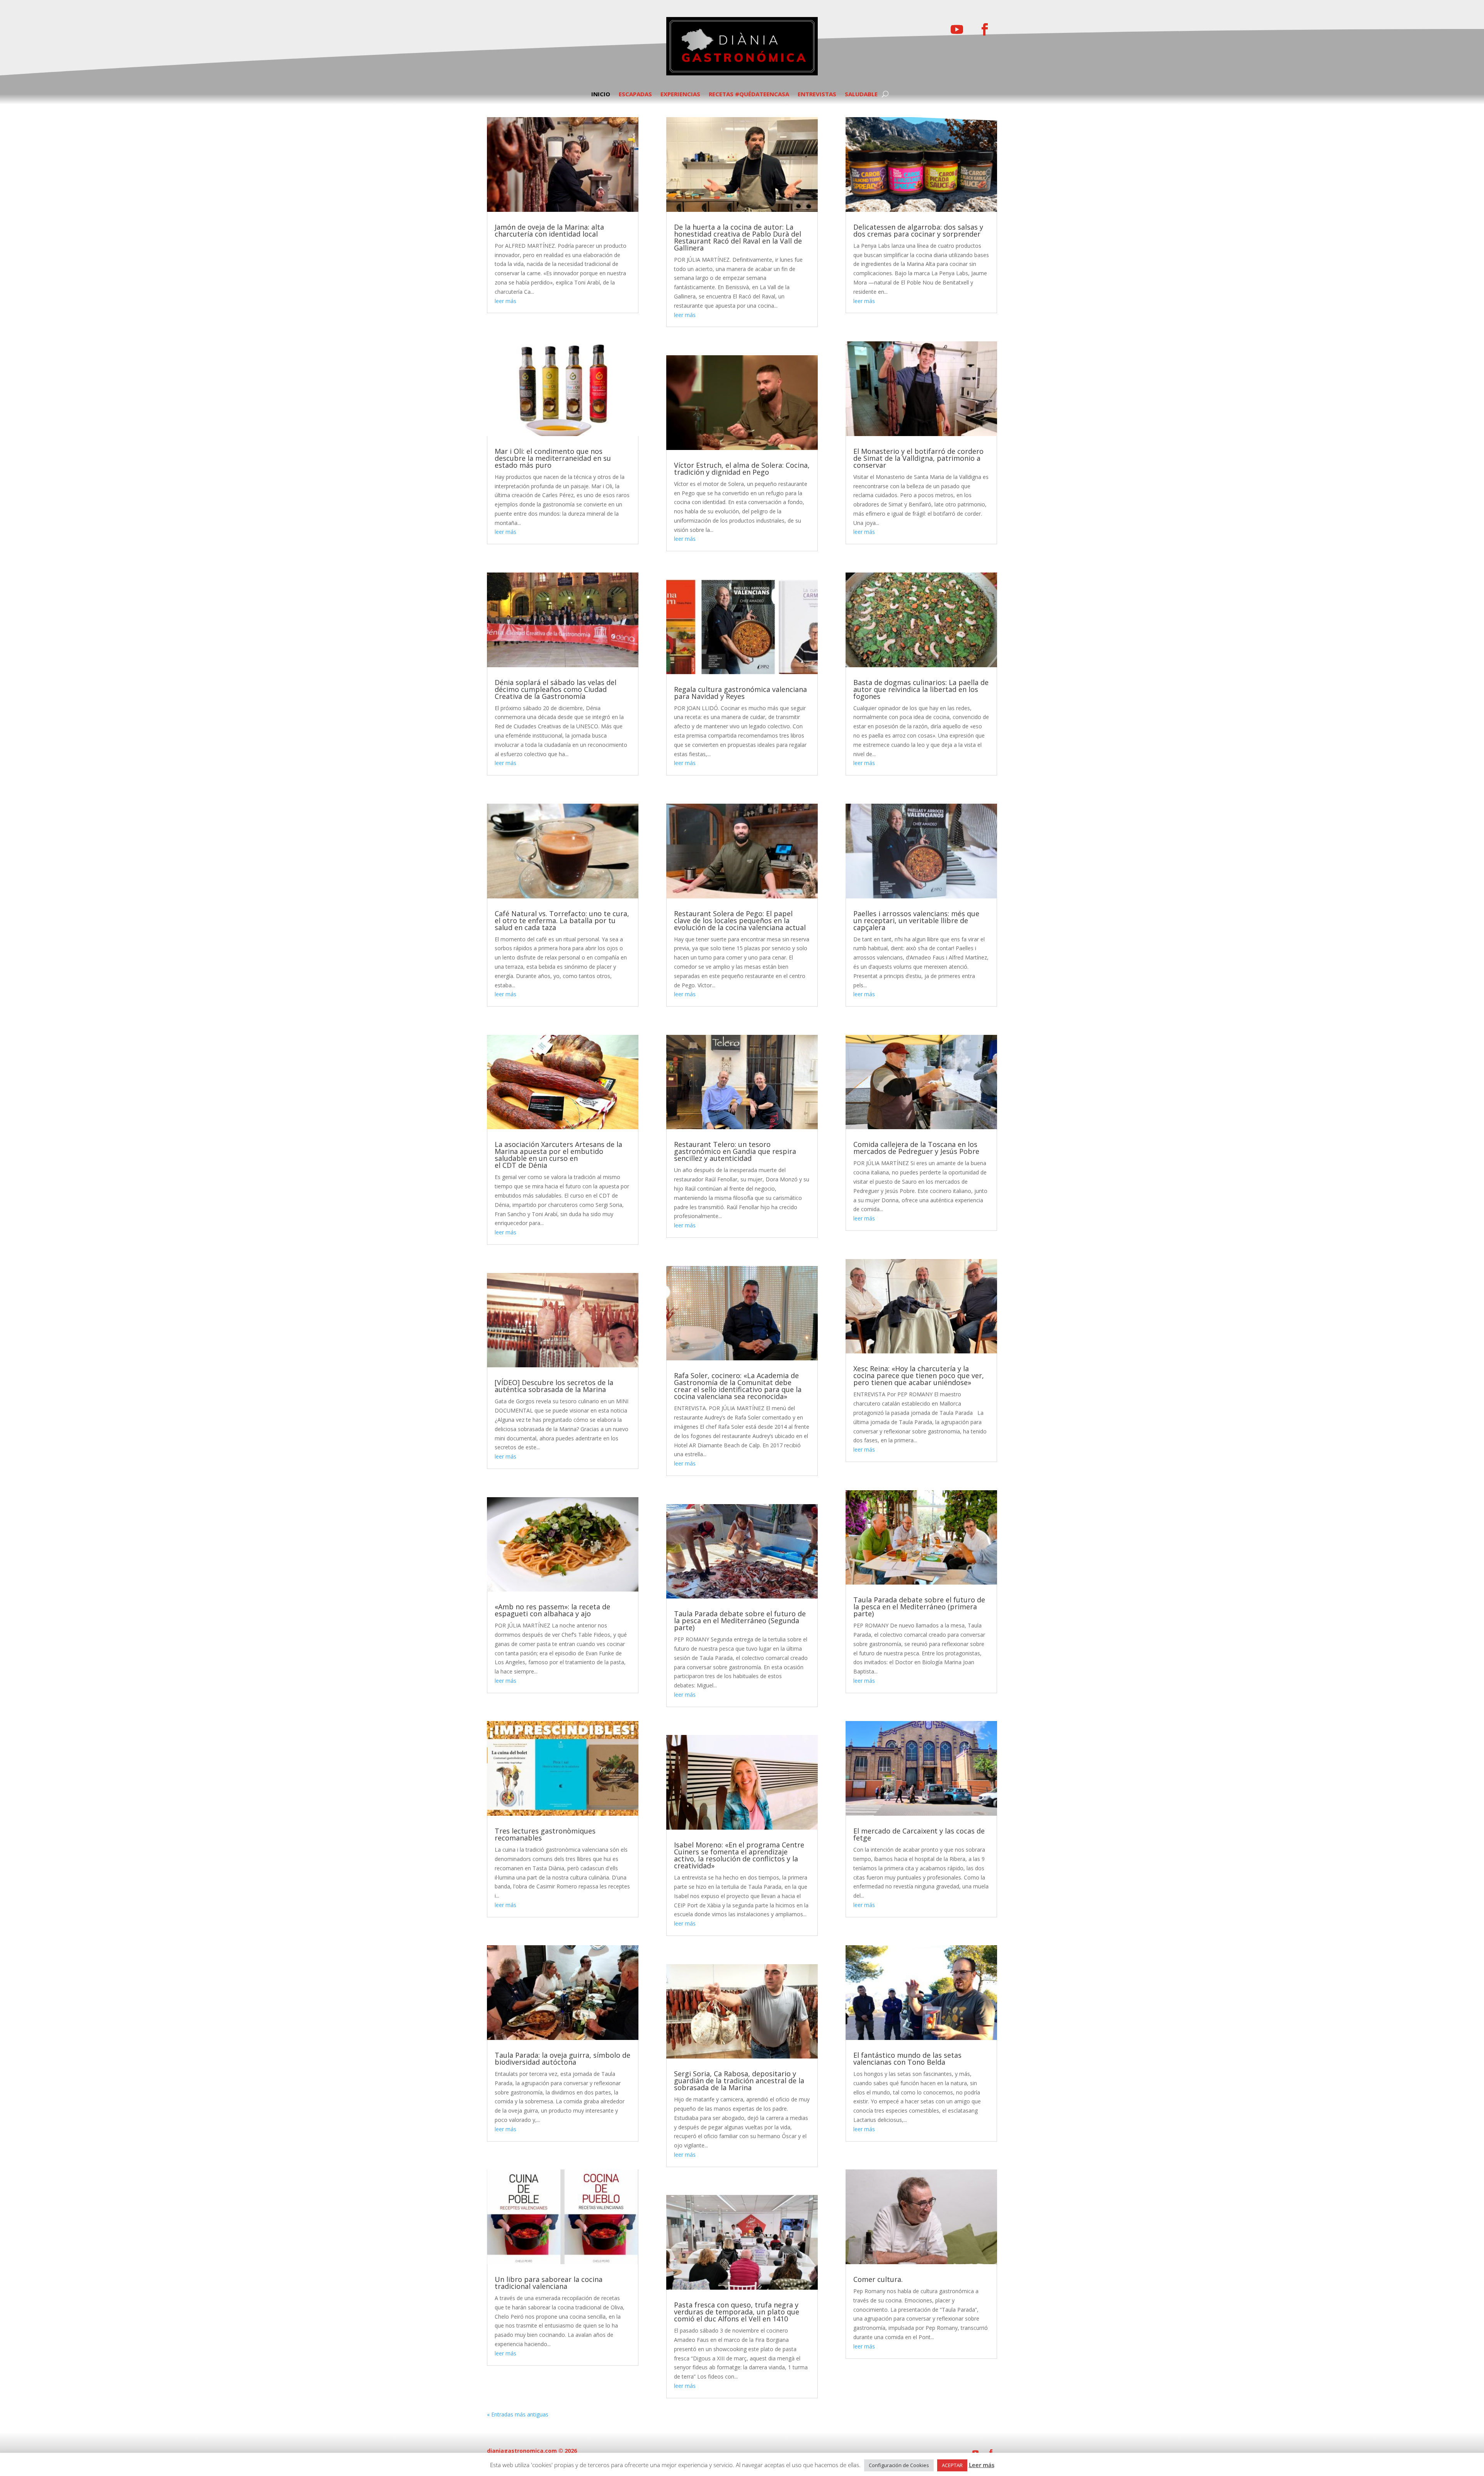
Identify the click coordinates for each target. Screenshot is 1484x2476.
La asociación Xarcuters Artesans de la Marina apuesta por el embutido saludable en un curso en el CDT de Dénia (558, 1155)
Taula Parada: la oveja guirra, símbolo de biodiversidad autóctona (562, 2059)
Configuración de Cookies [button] (899, 2465)
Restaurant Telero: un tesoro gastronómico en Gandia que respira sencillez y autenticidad (735, 1151)
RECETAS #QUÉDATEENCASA (749, 95)
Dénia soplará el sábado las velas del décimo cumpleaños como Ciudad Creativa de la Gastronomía (556, 689)
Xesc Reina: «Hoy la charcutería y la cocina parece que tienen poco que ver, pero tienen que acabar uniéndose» (919, 1375)
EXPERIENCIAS (680, 95)
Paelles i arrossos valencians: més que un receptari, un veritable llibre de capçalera (916, 920)
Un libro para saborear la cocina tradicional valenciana (549, 2283)
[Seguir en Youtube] (957, 29)
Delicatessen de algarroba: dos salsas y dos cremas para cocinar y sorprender (918, 230)
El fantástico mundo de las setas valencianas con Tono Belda (907, 2059)
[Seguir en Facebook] (985, 29)
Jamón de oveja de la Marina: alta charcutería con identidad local (549, 230)
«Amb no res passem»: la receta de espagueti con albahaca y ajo (552, 1610)
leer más (505, 301)
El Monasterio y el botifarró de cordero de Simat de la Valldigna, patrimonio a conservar (918, 458)
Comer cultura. (878, 2279)
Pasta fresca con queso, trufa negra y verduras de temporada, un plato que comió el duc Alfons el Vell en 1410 (737, 2312)
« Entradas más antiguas (518, 2414)
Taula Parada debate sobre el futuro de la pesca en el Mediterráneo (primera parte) (919, 1607)
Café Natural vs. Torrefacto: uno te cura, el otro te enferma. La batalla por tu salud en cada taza (562, 920)
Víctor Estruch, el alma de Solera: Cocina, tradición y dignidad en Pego (742, 469)
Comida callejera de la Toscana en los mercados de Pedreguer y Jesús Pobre (916, 1148)
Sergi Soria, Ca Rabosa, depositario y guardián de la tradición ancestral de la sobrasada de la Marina (739, 2081)
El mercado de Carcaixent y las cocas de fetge (919, 1834)
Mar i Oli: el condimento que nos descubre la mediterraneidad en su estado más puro (553, 458)
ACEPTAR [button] (952, 2465)
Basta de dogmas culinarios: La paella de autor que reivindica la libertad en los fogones (921, 689)
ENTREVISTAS (817, 95)
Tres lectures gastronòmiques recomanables (545, 1834)
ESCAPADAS (635, 95)
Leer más (982, 2465)
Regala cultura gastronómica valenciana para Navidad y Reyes (740, 693)
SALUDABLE (861, 95)
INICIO (601, 95)
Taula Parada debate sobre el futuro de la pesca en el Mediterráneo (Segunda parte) (740, 1621)
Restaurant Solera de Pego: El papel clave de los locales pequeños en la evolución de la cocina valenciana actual (740, 920)
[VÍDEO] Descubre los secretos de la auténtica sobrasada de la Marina (554, 1386)
